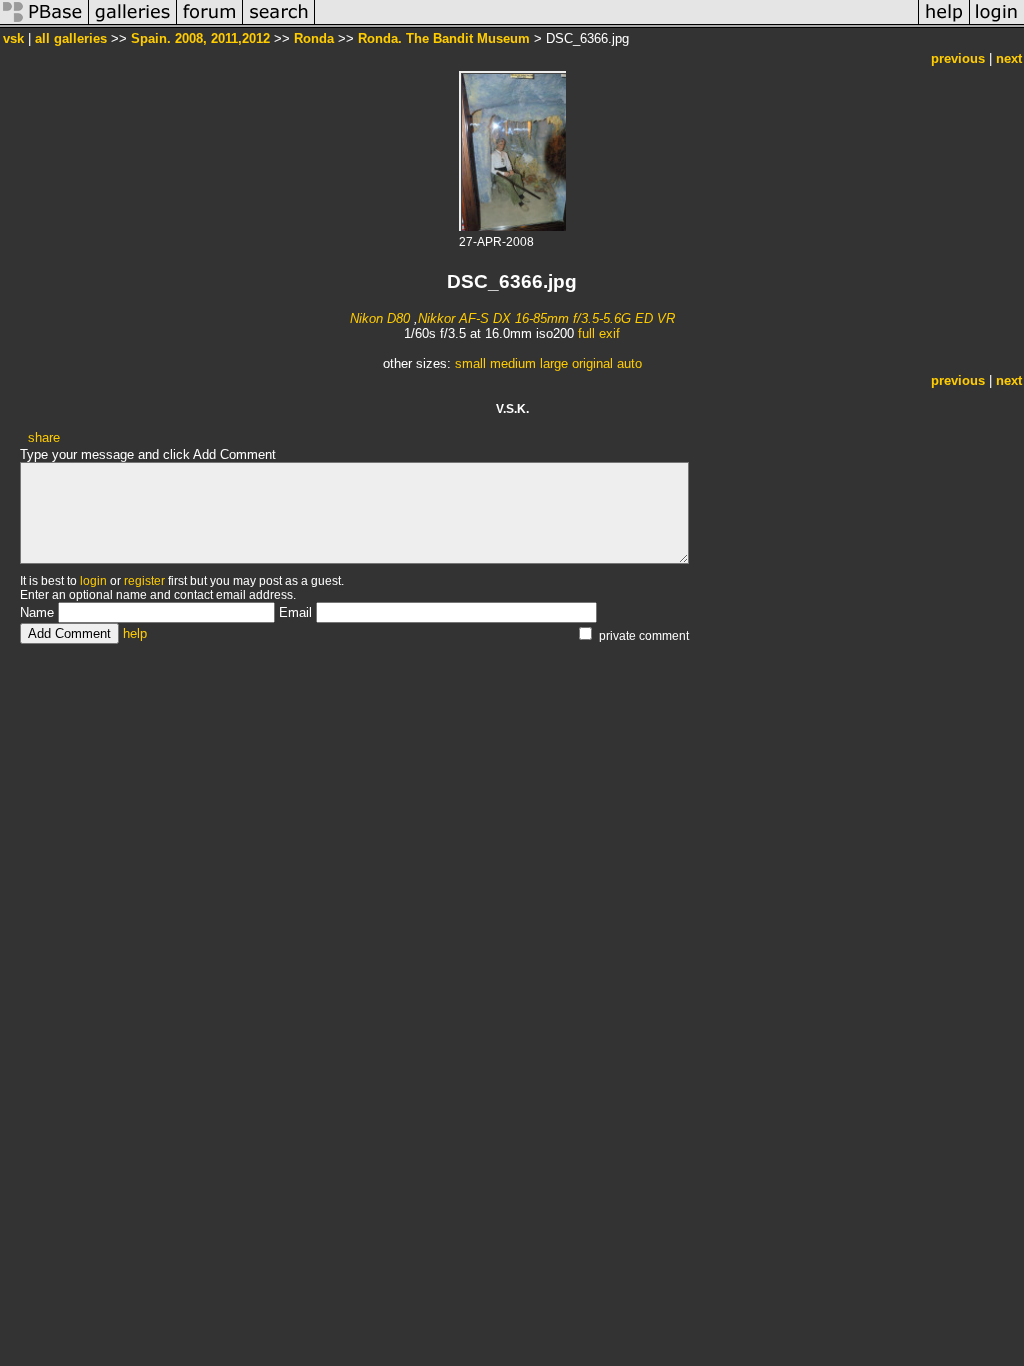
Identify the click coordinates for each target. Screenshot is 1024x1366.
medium (513, 363)
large (554, 363)
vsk (13, 38)
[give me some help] (944, 23)
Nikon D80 (380, 318)
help (135, 633)
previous (958, 58)
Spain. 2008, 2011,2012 (200, 38)
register (144, 581)
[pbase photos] (44, 23)
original (592, 363)
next (1009, 58)
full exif (599, 333)
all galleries (71, 38)
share (44, 437)
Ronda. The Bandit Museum (444, 38)
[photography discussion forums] (210, 23)
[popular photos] (616, 23)
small (470, 363)
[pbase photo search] (279, 23)
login (93, 581)
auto (629, 363)
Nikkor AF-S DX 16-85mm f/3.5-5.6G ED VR (546, 318)
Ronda (314, 38)
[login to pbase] (997, 23)
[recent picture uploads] (133, 23)
